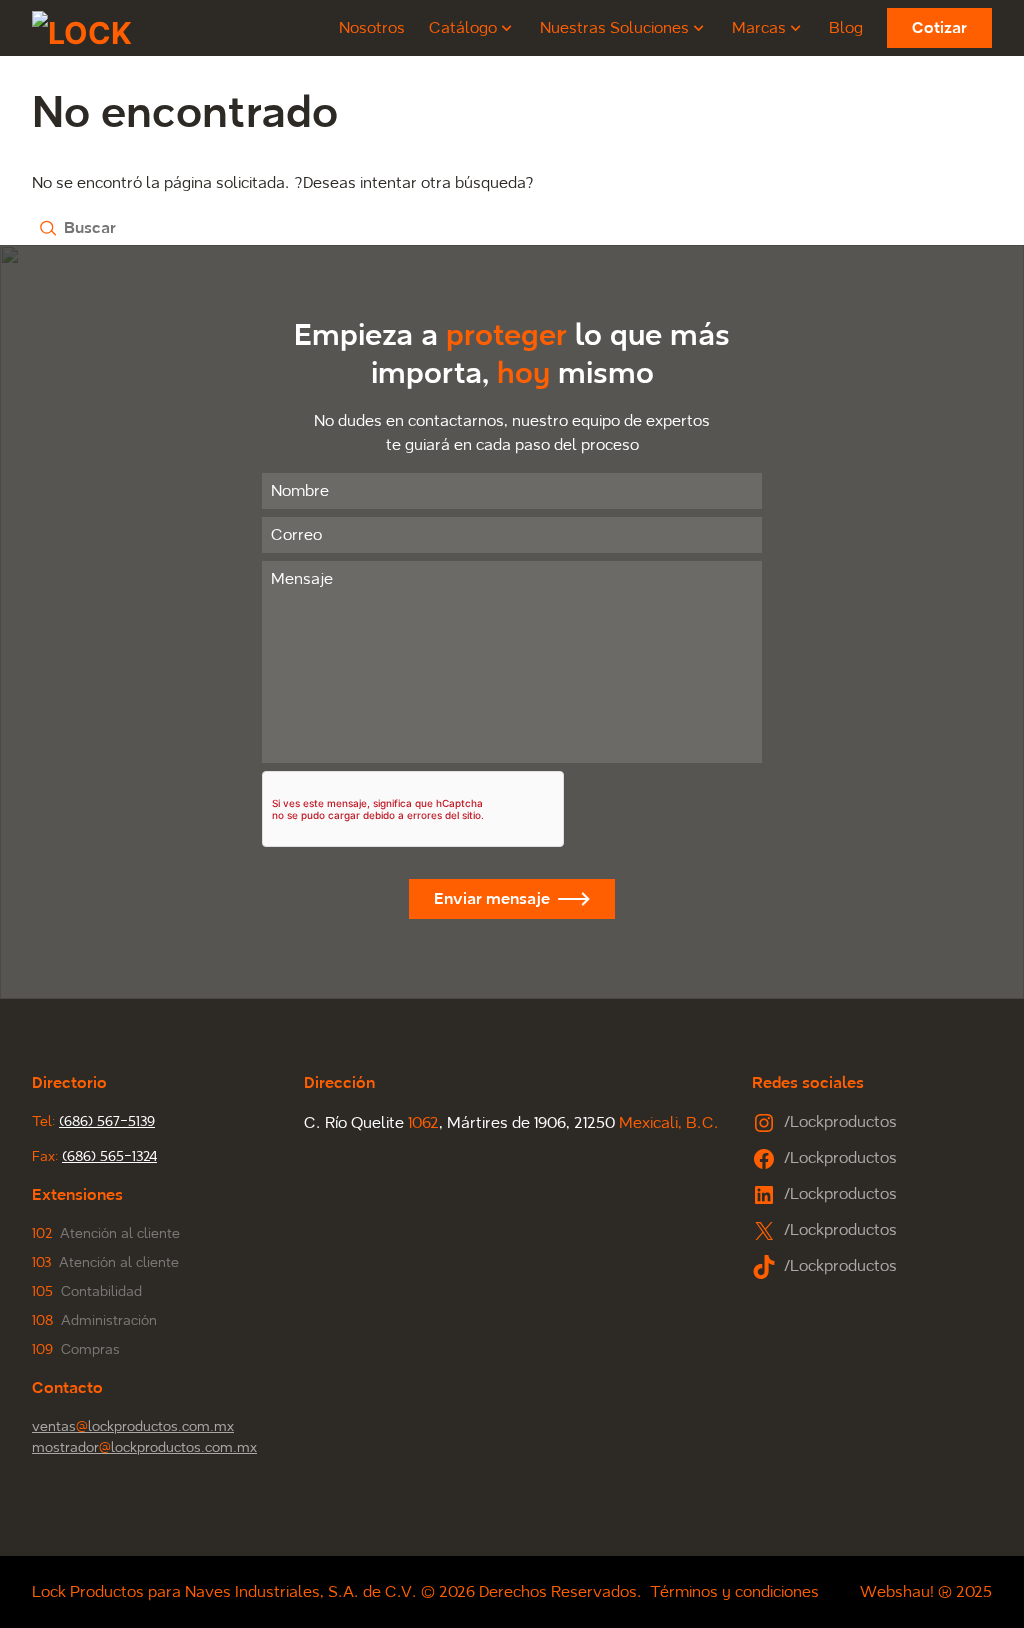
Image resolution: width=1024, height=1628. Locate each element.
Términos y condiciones (734, 1592)
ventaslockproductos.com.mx (133, 1426)
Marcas (759, 28)
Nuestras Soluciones (614, 28)
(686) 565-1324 (109, 1156)
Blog (846, 28)
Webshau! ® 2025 (926, 1592)
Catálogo (463, 28)
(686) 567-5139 (107, 1121)
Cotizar (939, 28)
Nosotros (372, 28)
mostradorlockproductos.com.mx (144, 1447)
